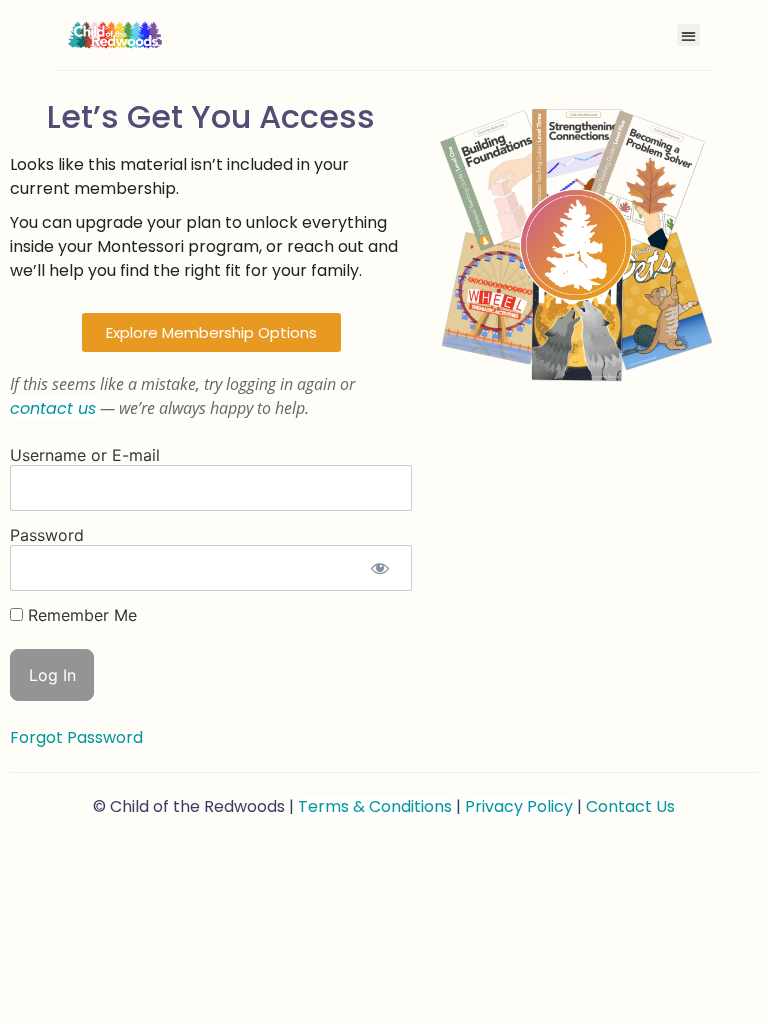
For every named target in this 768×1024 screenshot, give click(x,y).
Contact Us (630, 806)
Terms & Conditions (375, 806)
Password (47, 535)
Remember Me (80, 615)
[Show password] (380, 568)
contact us (53, 408)
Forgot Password (76, 737)
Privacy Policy (519, 806)
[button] (688, 35)
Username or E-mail (85, 455)
